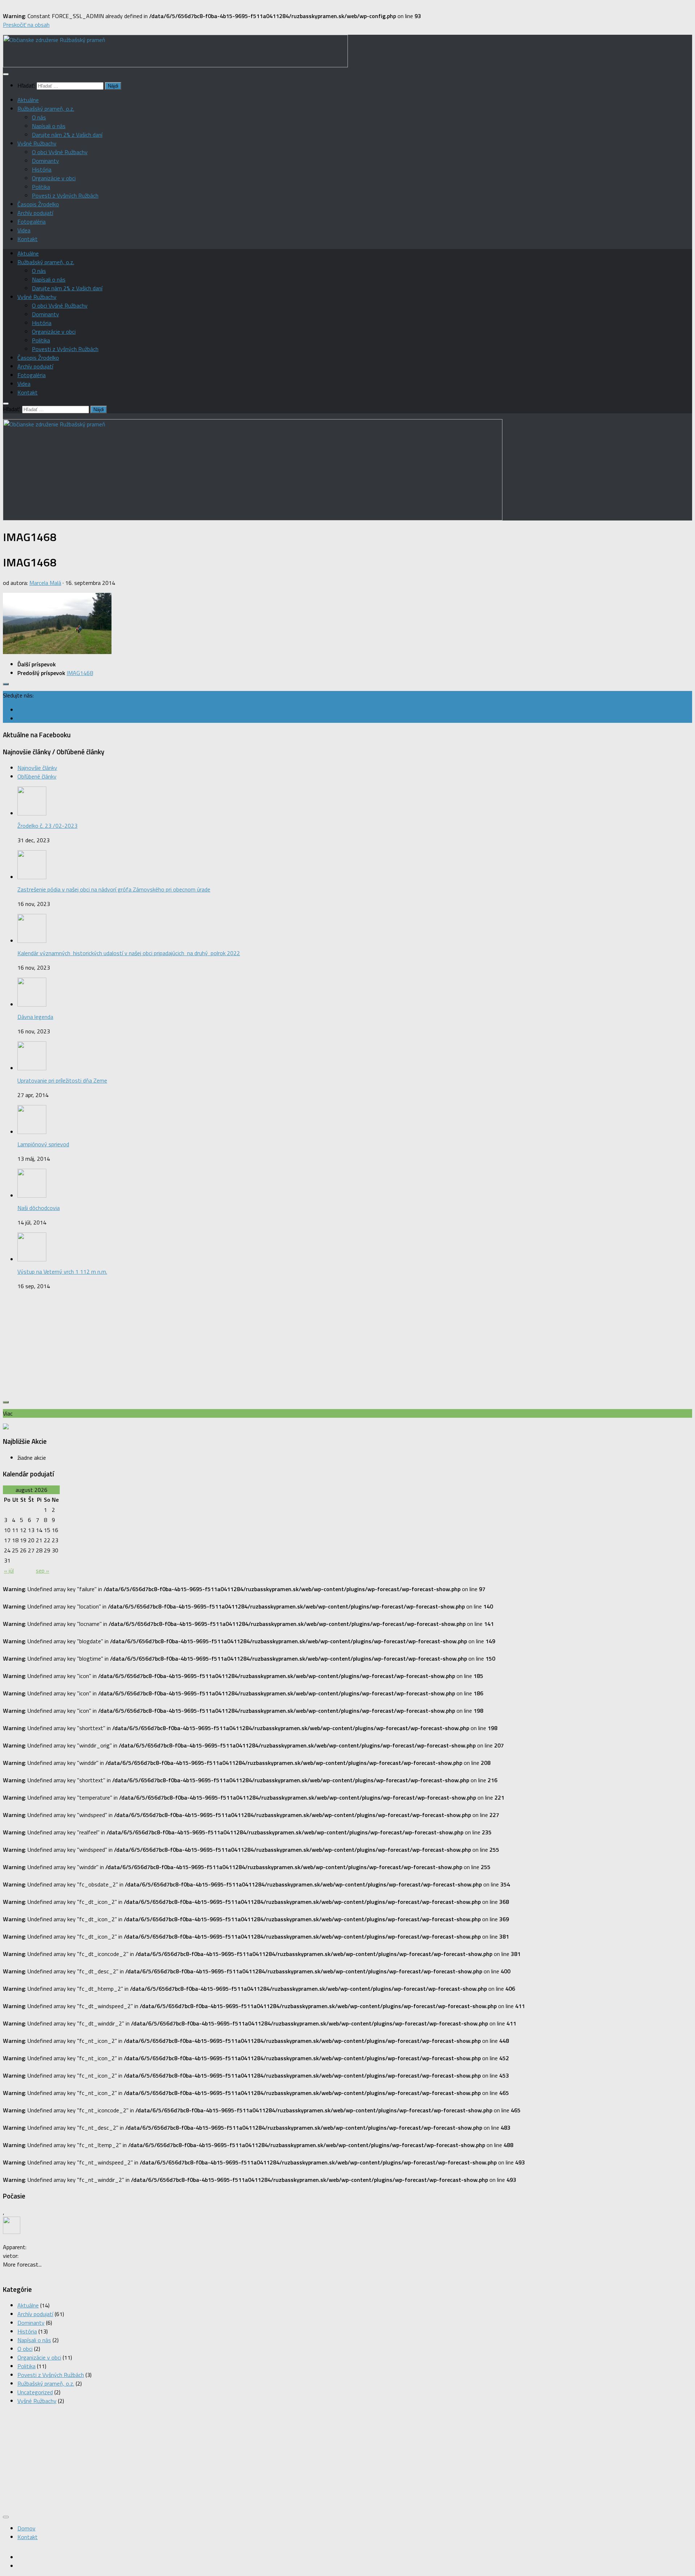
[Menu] (6, 74)
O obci (25, 2349)
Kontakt (28, 239)
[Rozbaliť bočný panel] (6, 684)
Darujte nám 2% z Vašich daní (67, 135)
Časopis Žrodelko (38, 204)
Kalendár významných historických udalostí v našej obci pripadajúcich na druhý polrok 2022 (129, 953)
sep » (43, 1571)
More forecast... (22, 2264)
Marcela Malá (45, 583)
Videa (24, 230)
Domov (26, 2528)
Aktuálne (28, 100)
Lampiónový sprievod (43, 1144)
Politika (41, 187)
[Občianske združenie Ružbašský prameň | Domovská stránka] (175, 65)
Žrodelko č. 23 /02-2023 (47, 826)
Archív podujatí (35, 213)
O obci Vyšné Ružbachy (60, 152)
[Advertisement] (347, 1347)
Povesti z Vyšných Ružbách (65, 195)
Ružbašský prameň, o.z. (46, 109)
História (42, 169)
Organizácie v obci (54, 178)
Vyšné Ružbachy (37, 143)
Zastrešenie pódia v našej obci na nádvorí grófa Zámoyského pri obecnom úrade (114, 889)
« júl (9, 1571)
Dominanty (45, 161)
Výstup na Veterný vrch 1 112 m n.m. (62, 1272)
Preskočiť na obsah (26, 25)
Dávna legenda (35, 1017)
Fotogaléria (31, 222)
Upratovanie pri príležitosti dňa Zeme (62, 1080)
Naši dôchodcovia (39, 1208)
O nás (39, 117)
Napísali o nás (49, 126)
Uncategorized (35, 2392)
